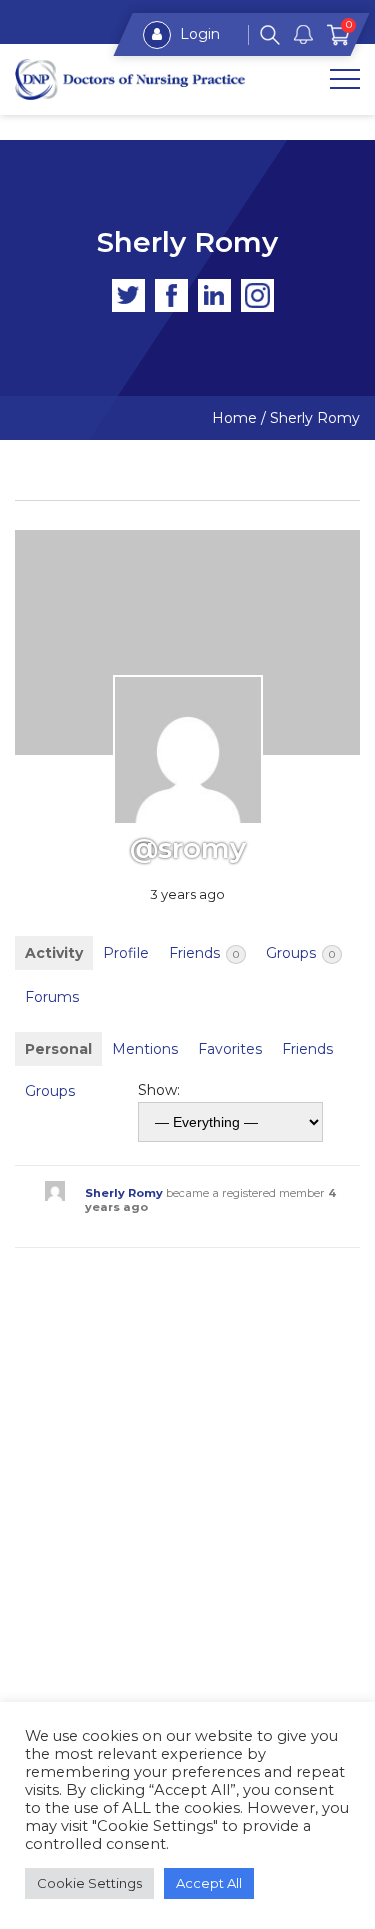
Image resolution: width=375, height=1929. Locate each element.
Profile (126, 953)
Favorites (230, 1049)
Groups (300, 953)
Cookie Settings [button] (89, 1883)
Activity (54, 953)
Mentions (145, 1049)
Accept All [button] (209, 1883)
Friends (204, 953)
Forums (52, 997)
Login (198, 34)
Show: (159, 1090)
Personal (58, 1049)
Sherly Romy (124, 1193)
